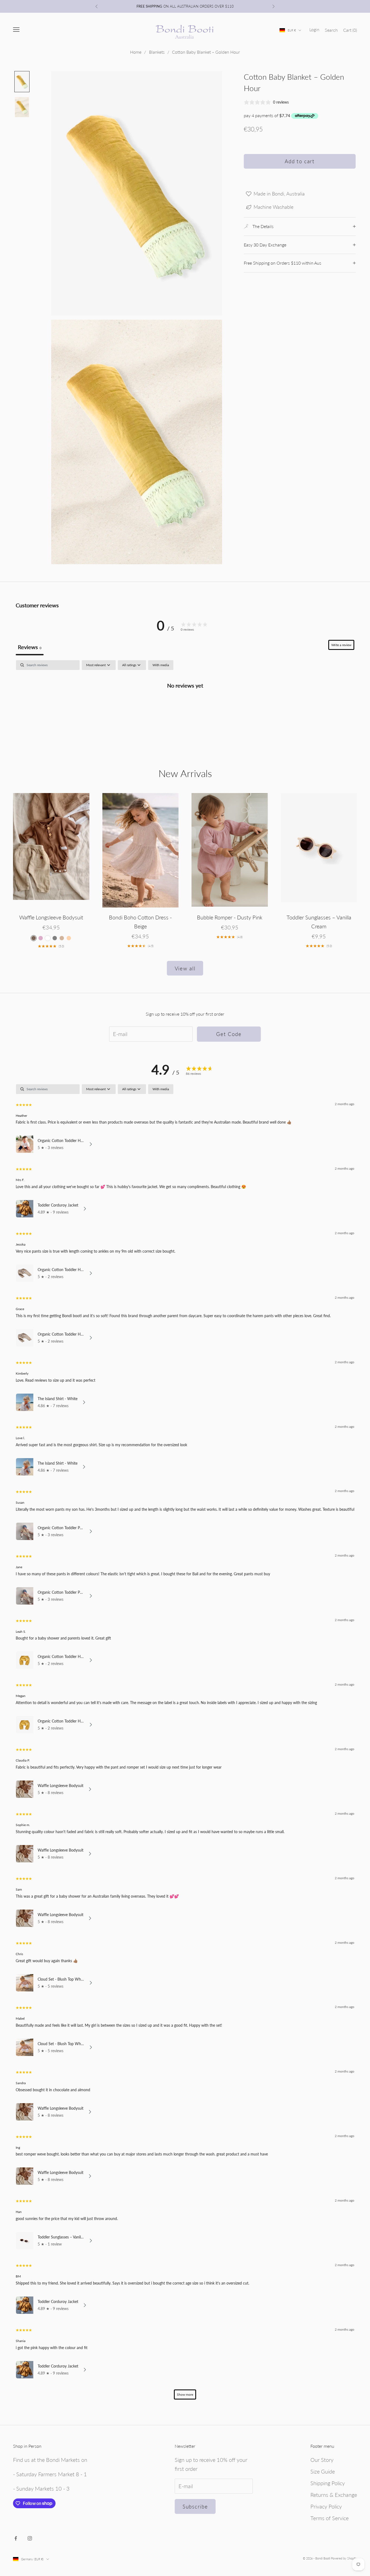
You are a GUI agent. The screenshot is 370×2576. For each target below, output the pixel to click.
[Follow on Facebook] (16, 2538)
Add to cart (300, 161)
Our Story (322, 2460)
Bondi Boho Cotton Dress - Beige (140, 922)
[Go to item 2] (22, 107)
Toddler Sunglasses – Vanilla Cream (319, 922)
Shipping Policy (328, 2483)
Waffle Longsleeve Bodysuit (51, 917)
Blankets (157, 52)
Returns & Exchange (334, 2495)
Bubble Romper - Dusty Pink (230, 917)
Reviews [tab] (30, 647)
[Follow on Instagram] (30, 2538)
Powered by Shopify (344, 2558)
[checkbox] (161, 665)
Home (136, 52)
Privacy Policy (326, 2506)
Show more (185, 2394)
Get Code (229, 1034)
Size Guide (323, 2471)
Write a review (341, 645)
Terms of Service (330, 2518)
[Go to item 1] (22, 82)
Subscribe (195, 2506)
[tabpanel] (185, 703)
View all (185, 968)
